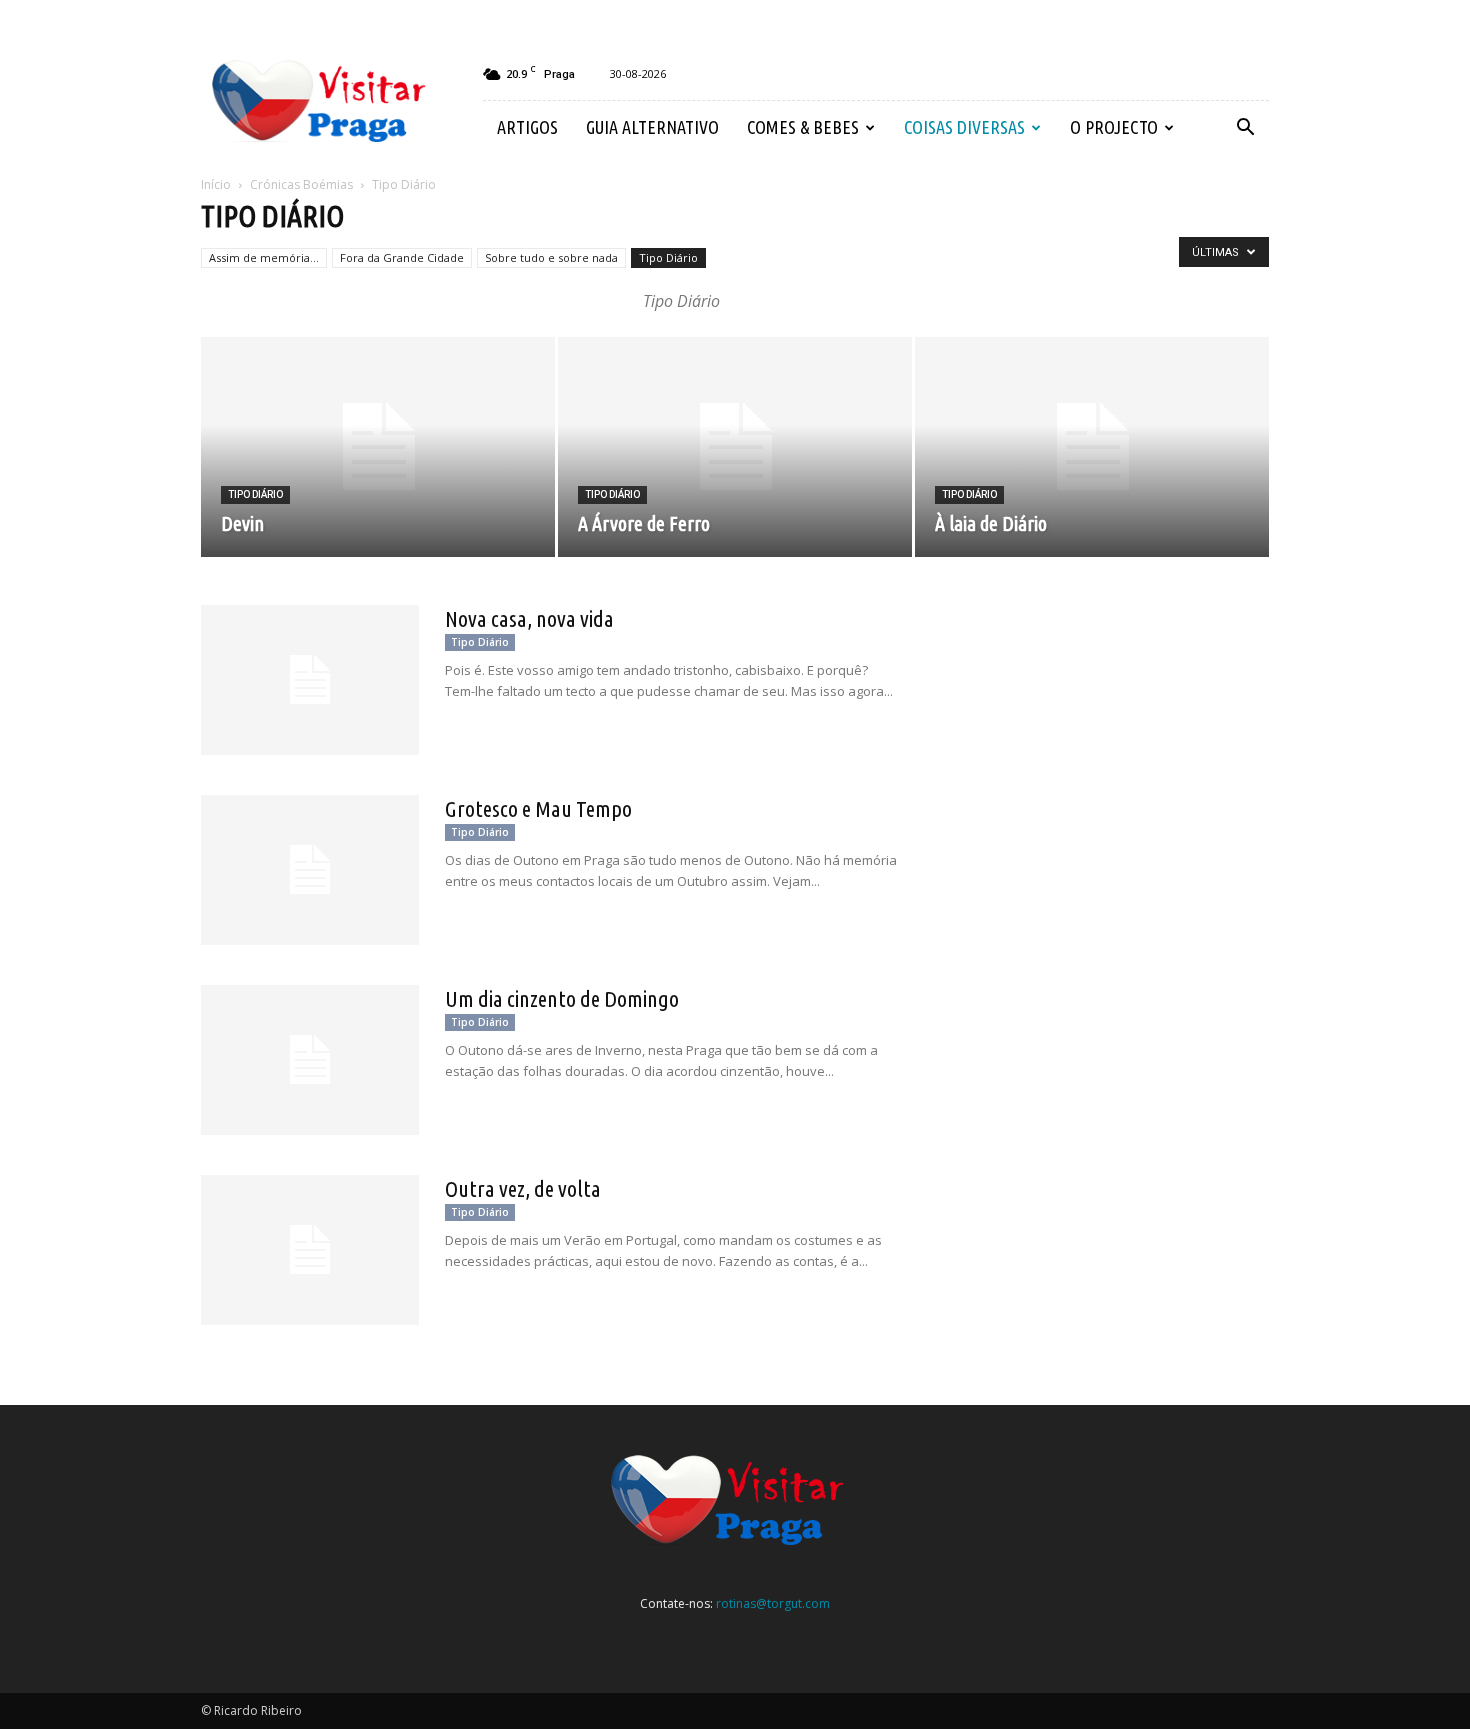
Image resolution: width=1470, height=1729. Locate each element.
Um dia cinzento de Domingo (562, 998)
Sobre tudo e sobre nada (551, 257)
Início (216, 184)
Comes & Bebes (803, 127)
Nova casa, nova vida (529, 618)
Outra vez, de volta (523, 1188)
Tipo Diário (668, 257)
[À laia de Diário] (1092, 447)
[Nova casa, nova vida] (310, 680)
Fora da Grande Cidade (402, 257)
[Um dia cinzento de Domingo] (310, 1060)
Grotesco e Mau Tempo (538, 808)
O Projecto (1114, 127)
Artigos (527, 127)
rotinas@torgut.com (773, 1603)
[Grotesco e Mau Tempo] (310, 870)
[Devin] (378, 447)
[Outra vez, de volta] (310, 1250)
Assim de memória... (264, 257)
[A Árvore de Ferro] (735, 447)
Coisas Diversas (964, 127)
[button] (1245, 128)
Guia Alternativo (652, 127)
